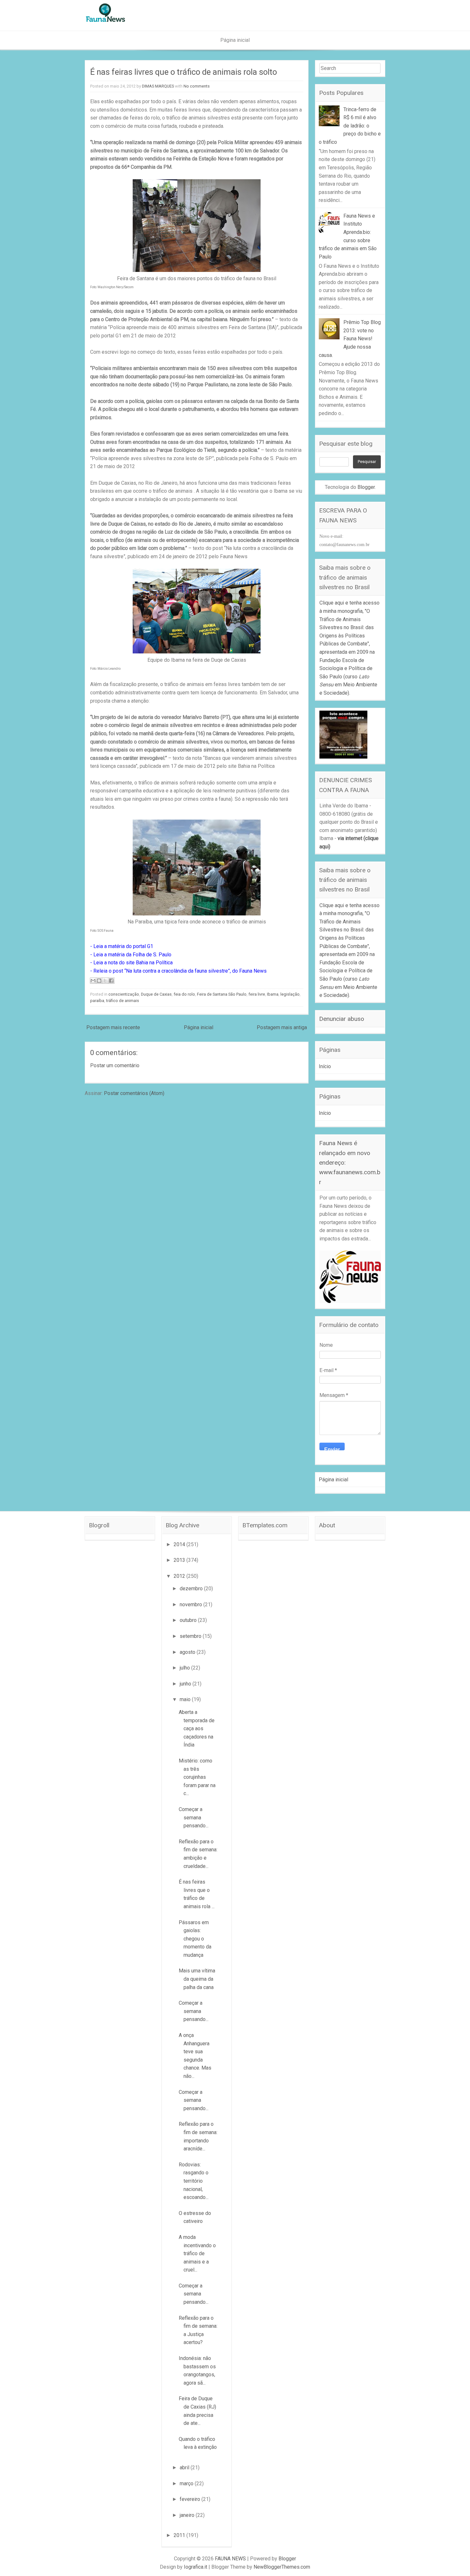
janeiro (188, 2515)
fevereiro (191, 2499)
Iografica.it (196, 2567)
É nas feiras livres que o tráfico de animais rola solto (184, 72)
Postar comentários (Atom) (134, 1093)
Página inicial (235, 40)
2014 (180, 1544)
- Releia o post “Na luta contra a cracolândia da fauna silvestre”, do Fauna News (178, 971)
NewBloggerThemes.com (282, 2567)
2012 (180, 1576)
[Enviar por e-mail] (93, 981)
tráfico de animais (123, 1001)
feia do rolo (184, 994)
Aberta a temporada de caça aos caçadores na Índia (197, 1728)
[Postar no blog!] (99, 981)
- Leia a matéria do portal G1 (122, 946)
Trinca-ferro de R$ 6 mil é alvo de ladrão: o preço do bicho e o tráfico (350, 126)
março (187, 2483)
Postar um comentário (115, 1065)
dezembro (192, 1589)
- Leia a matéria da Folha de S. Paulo (131, 955)
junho (186, 1684)
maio (186, 1699)
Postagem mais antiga (282, 1027)
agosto (188, 1652)
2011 (180, 2535)
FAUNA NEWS (230, 2559)
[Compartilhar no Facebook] (111, 981)
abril (185, 2468)
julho (185, 1668)
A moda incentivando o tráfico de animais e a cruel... (197, 2253)
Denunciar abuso (342, 1019)
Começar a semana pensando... (194, 1817)
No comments (197, 86)
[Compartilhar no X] (105, 981)
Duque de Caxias (156, 994)
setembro (191, 1636)
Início (325, 1066)
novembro (192, 1604)
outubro (189, 1620)
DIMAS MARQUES (158, 86)
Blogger (366, 487)
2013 (180, 1560)
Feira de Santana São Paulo (222, 994)
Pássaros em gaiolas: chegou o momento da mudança (195, 1939)
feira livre (257, 994)
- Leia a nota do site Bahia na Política (131, 963)
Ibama (273, 994)
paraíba (97, 1001)
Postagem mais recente (113, 1027)
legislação (290, 994)
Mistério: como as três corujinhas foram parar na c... (197, 1777)
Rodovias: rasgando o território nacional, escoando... (194, 2181)
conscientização (124, 994)
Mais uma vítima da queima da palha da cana (197, 1979)
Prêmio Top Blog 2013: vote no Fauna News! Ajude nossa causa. (350, 339)
